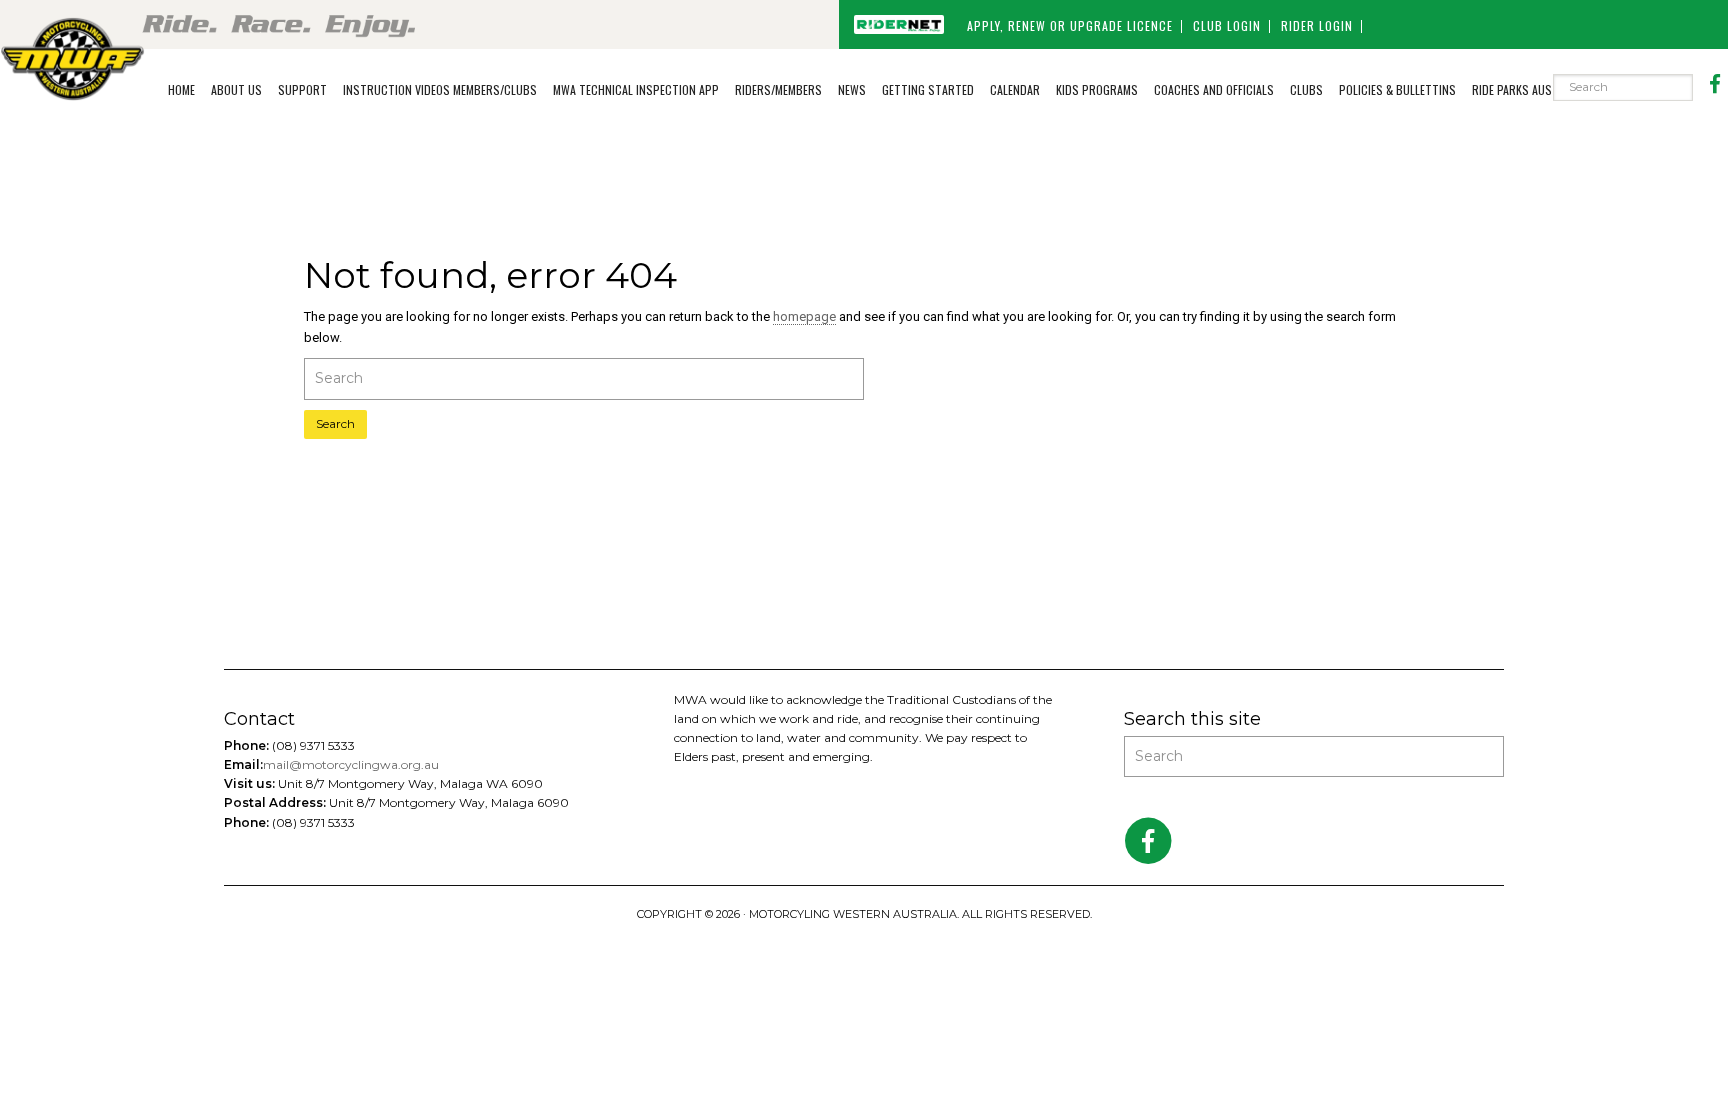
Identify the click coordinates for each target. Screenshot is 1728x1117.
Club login (1227, 25)
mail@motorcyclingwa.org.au (351, 764)
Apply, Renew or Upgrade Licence (1070, 25)
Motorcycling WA (72, 58)
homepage (804, 316)
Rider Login (1317, 25)
